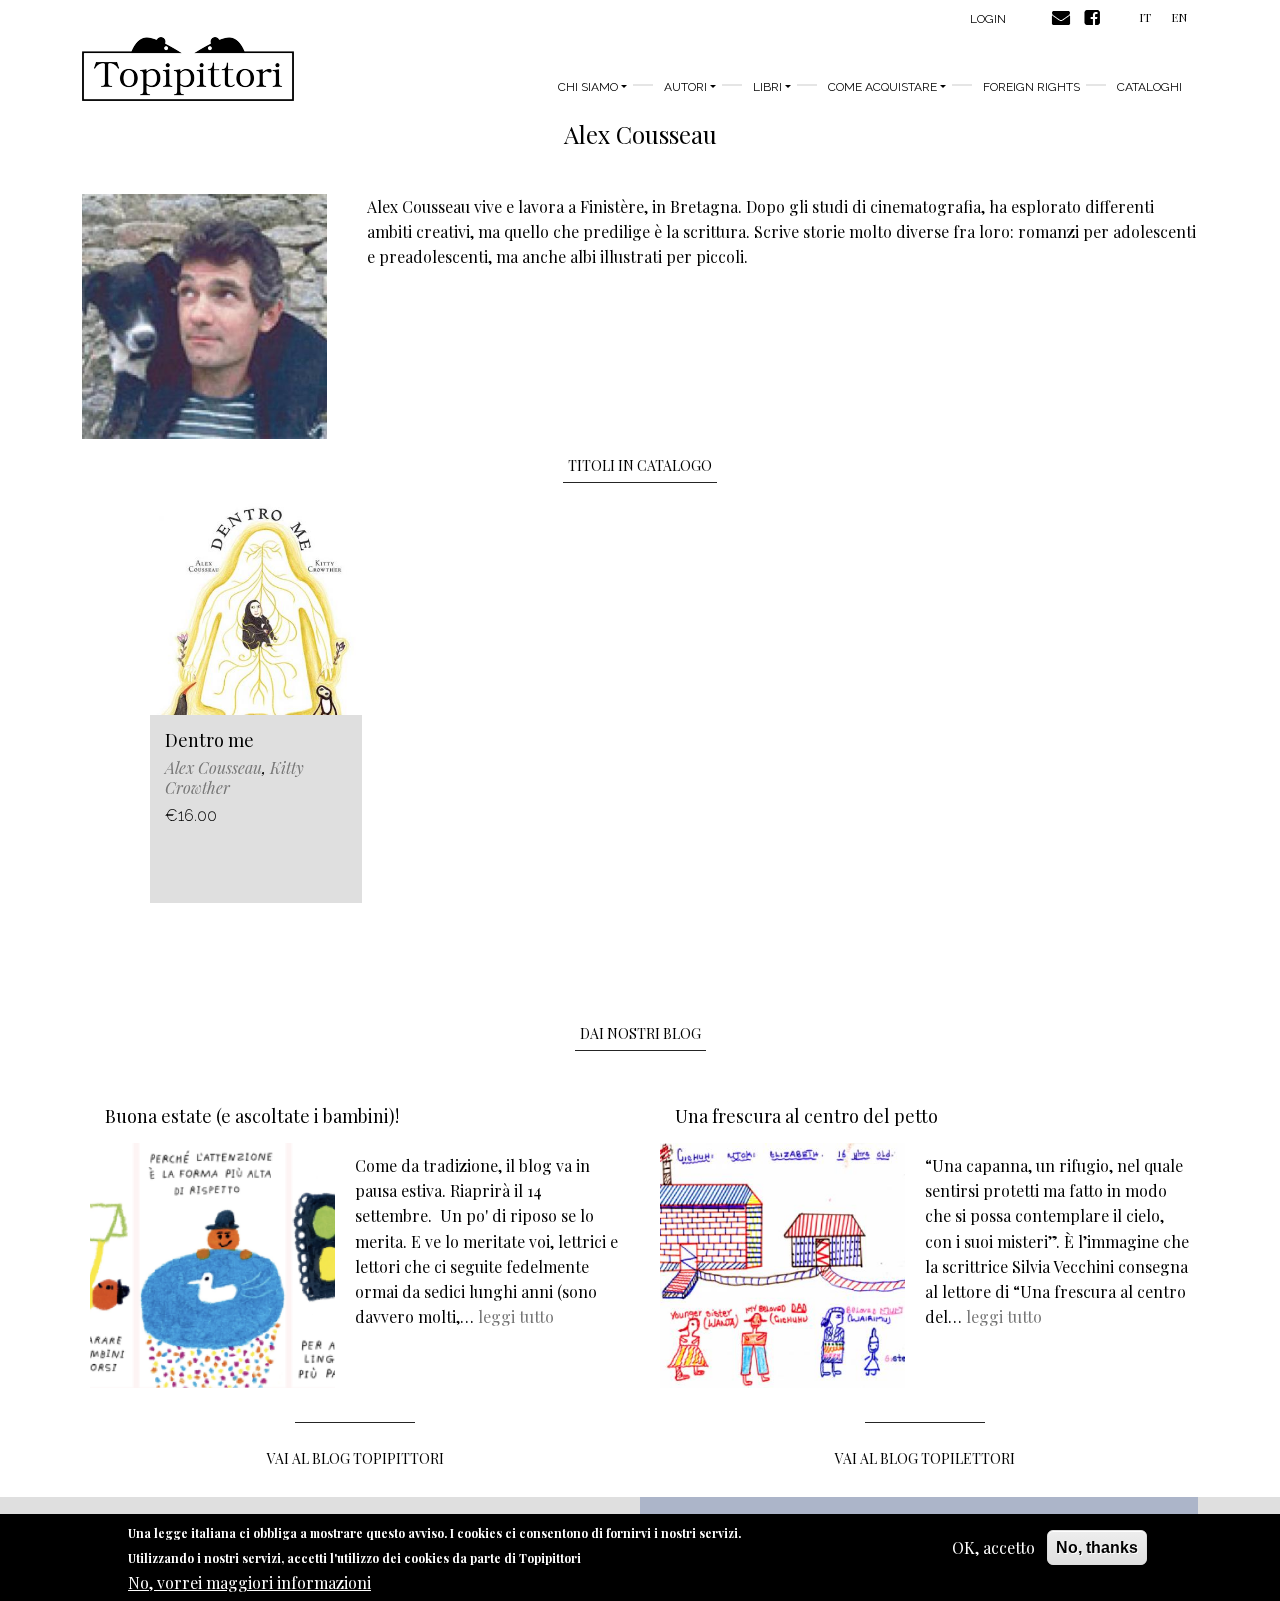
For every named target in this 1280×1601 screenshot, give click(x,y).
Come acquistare (882, 87)
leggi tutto (516, 1316)
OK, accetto (993, 1547)
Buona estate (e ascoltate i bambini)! (252, 1116)
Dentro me (209, 740)
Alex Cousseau (213, 767)
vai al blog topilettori (925, 1458)
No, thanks (1097, 1547)
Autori (685, 87)
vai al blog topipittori (355, 1458)
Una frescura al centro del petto (806, 1116)
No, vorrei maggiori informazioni (249, 1581)
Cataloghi (1149, 87)
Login (988, 19)
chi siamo (588, 87)
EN (1179, 17)
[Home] (188, 69)
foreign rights (1031, 87)
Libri (767, 87)
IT (1145, 17)
